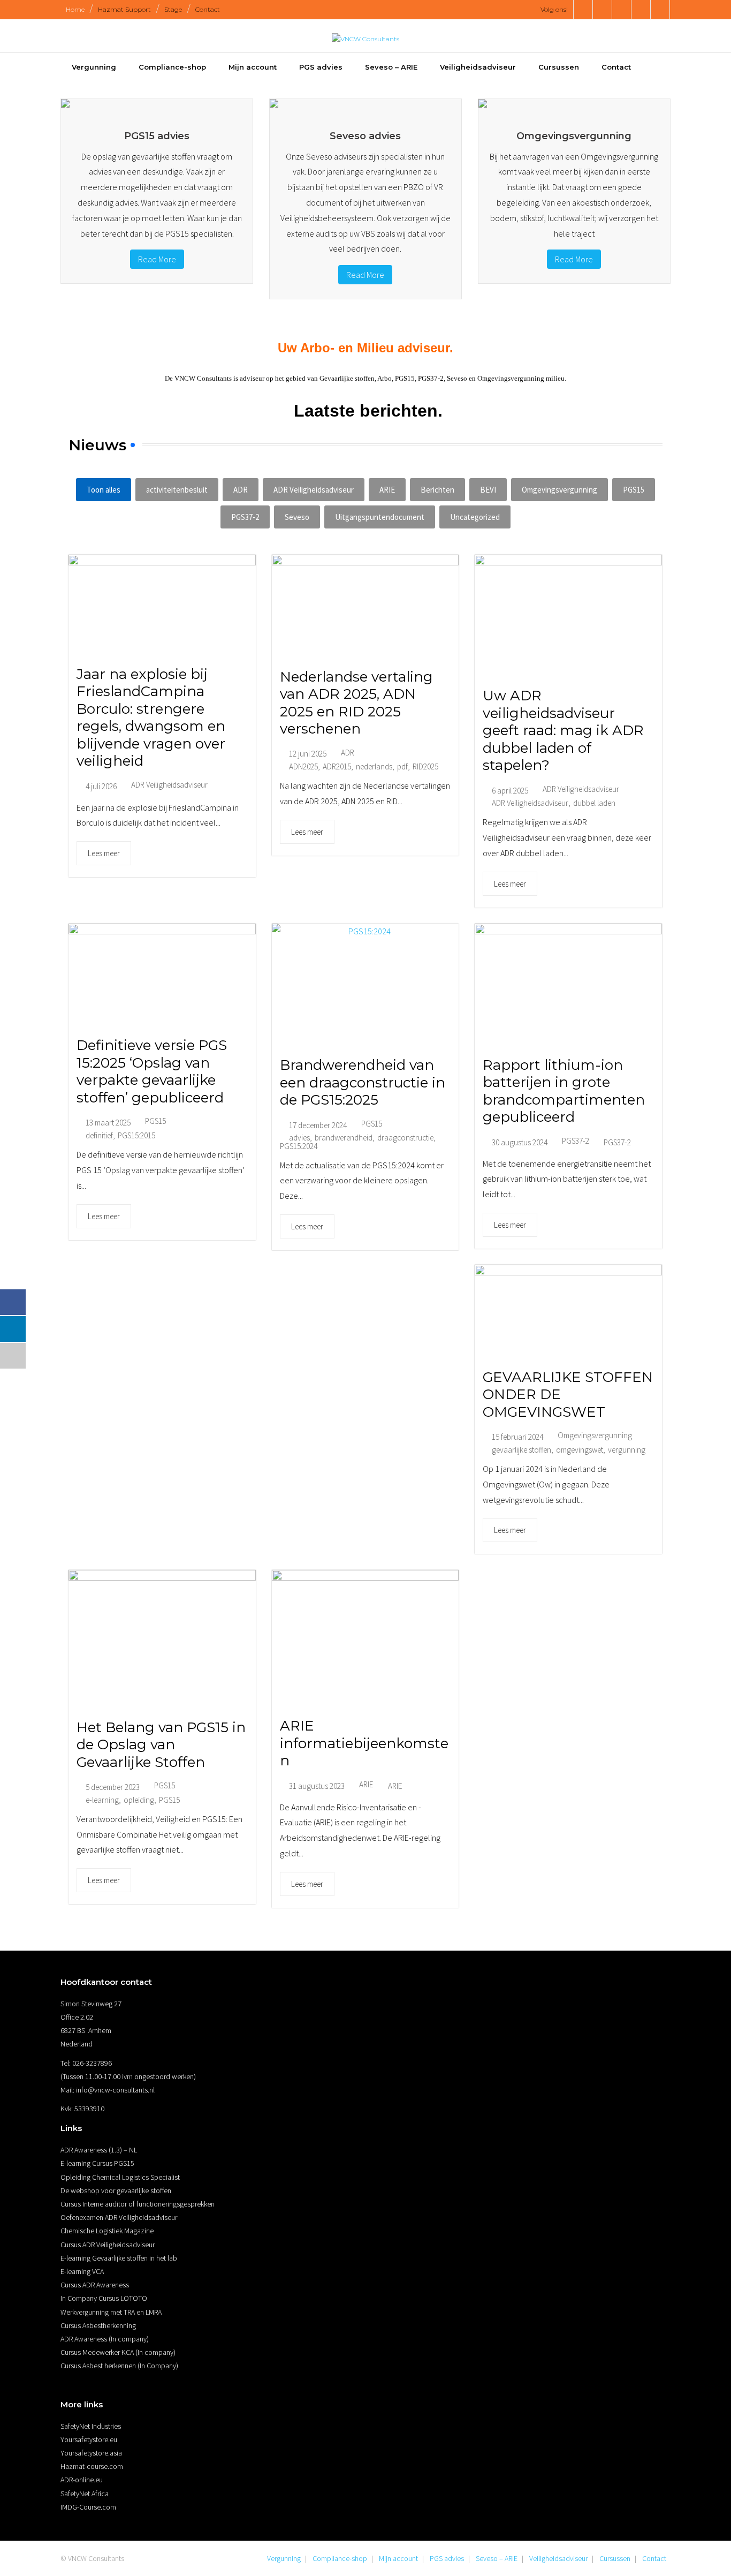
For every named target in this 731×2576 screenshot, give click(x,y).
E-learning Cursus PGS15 (97, 2163)
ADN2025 (303, 766)
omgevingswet (580, 1450)
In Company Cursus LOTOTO (104, 2298)
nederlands (374, 766)
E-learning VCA (82, 2271)
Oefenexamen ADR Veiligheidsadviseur (119, 2217)
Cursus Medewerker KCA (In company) (118, 2352)
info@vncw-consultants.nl (115, 2090)
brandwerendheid (344, 1138)
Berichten (437, 490)
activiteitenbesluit (177, 490)
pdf (402, 766)
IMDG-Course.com (88, 2507)
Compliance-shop (340, 2558)
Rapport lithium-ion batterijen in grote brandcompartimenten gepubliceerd (564, 1091)
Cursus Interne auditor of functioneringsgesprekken (138, 2204)
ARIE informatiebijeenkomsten (364, 1743)
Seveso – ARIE (497, 2558)
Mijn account (398, 2558)
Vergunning (284, 2558)
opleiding (139, 1800)
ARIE (387, 490)
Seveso (297, 517)
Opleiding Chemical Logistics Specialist (120, 2177)
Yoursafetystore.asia (91, 2453)
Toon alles (104, 490)
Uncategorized (475, 517)
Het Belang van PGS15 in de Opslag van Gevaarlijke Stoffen (161, 1745)
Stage (173, 9)
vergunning (627, 1450)
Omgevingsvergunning (559, 490)
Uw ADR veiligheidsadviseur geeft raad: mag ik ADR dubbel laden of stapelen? (563, 730)
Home (75, 9)
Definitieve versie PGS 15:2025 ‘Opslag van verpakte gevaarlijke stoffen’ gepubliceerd (152, 1071)
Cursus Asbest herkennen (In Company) (119, 2366)
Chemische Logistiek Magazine (107, 2231)
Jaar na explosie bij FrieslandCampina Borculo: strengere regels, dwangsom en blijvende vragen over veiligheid (151, 718)
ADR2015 (337, 766)
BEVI (488, 490)
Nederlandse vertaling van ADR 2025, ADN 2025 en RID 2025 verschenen (356, 703)
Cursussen (615, 2558)
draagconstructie (405, 1138)
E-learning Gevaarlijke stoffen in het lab (119, 2258)
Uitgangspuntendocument (380, 517)
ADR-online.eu (82, 2480)
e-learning (102, 1800)
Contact (208, 9)
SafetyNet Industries (91, 2426)
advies (299, 1138)
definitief (99, 1135)
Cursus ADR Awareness (95, 2285)
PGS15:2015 (136, 1135)
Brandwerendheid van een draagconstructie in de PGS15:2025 (363, 1082)
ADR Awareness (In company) (105, 2339)
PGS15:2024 (299, 1146)
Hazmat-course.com (92, 2466)
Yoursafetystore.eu (89, 2439)
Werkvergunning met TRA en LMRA (111, 2312)
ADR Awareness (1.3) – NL (99, 2150)
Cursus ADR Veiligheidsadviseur (108, 2245)
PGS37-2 (245, 517)
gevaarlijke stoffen (521, 1450)
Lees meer (104, 853)
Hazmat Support (124, 9)
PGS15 (634, 490)
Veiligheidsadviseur (558, 2558)
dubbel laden (594, 803)
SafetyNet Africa (85, 2494)
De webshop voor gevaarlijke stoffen (116, 2190)
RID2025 (425, 766)
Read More (157, 259)
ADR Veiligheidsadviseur (314, 490)
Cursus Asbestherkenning (98, 2325)
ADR (241, 490)
